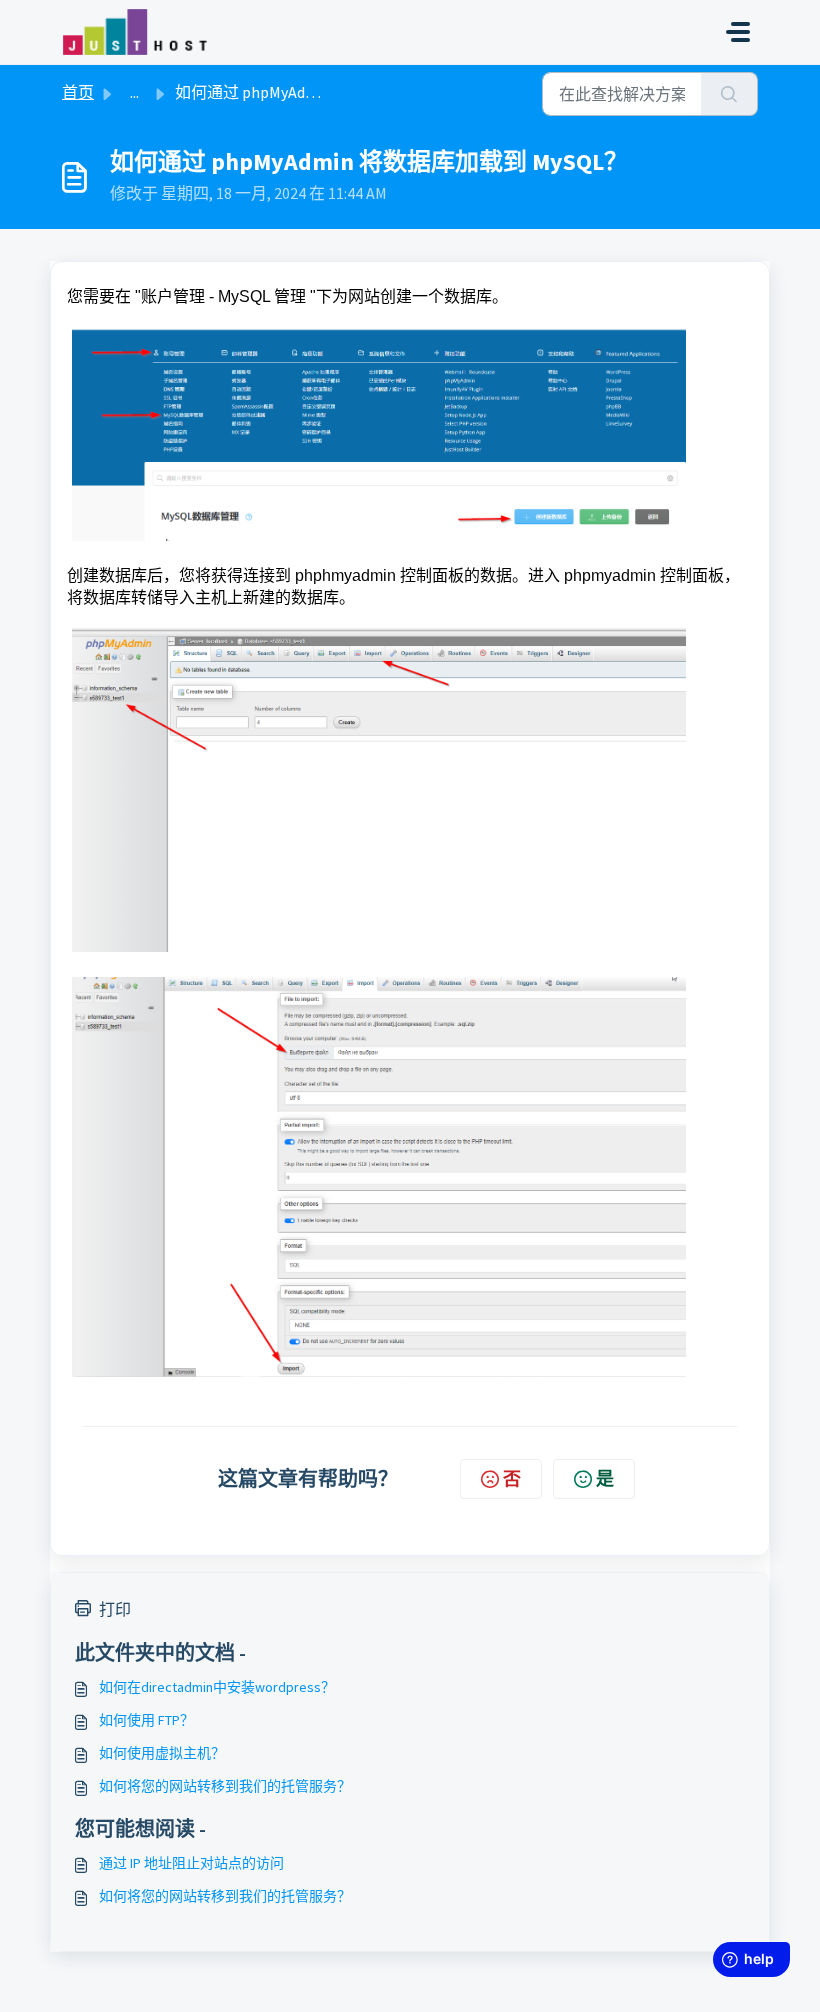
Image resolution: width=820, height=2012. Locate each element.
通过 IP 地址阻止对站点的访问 (191, 1863)
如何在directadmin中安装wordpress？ (217, 1687)
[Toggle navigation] (738, 32)
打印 (115, 1609)
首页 (78, 92)
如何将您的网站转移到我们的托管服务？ (225, 1786)
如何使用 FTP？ (146, 1720)
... (134, 92)
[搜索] (729, 94)
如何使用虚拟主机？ (162, 1753)
